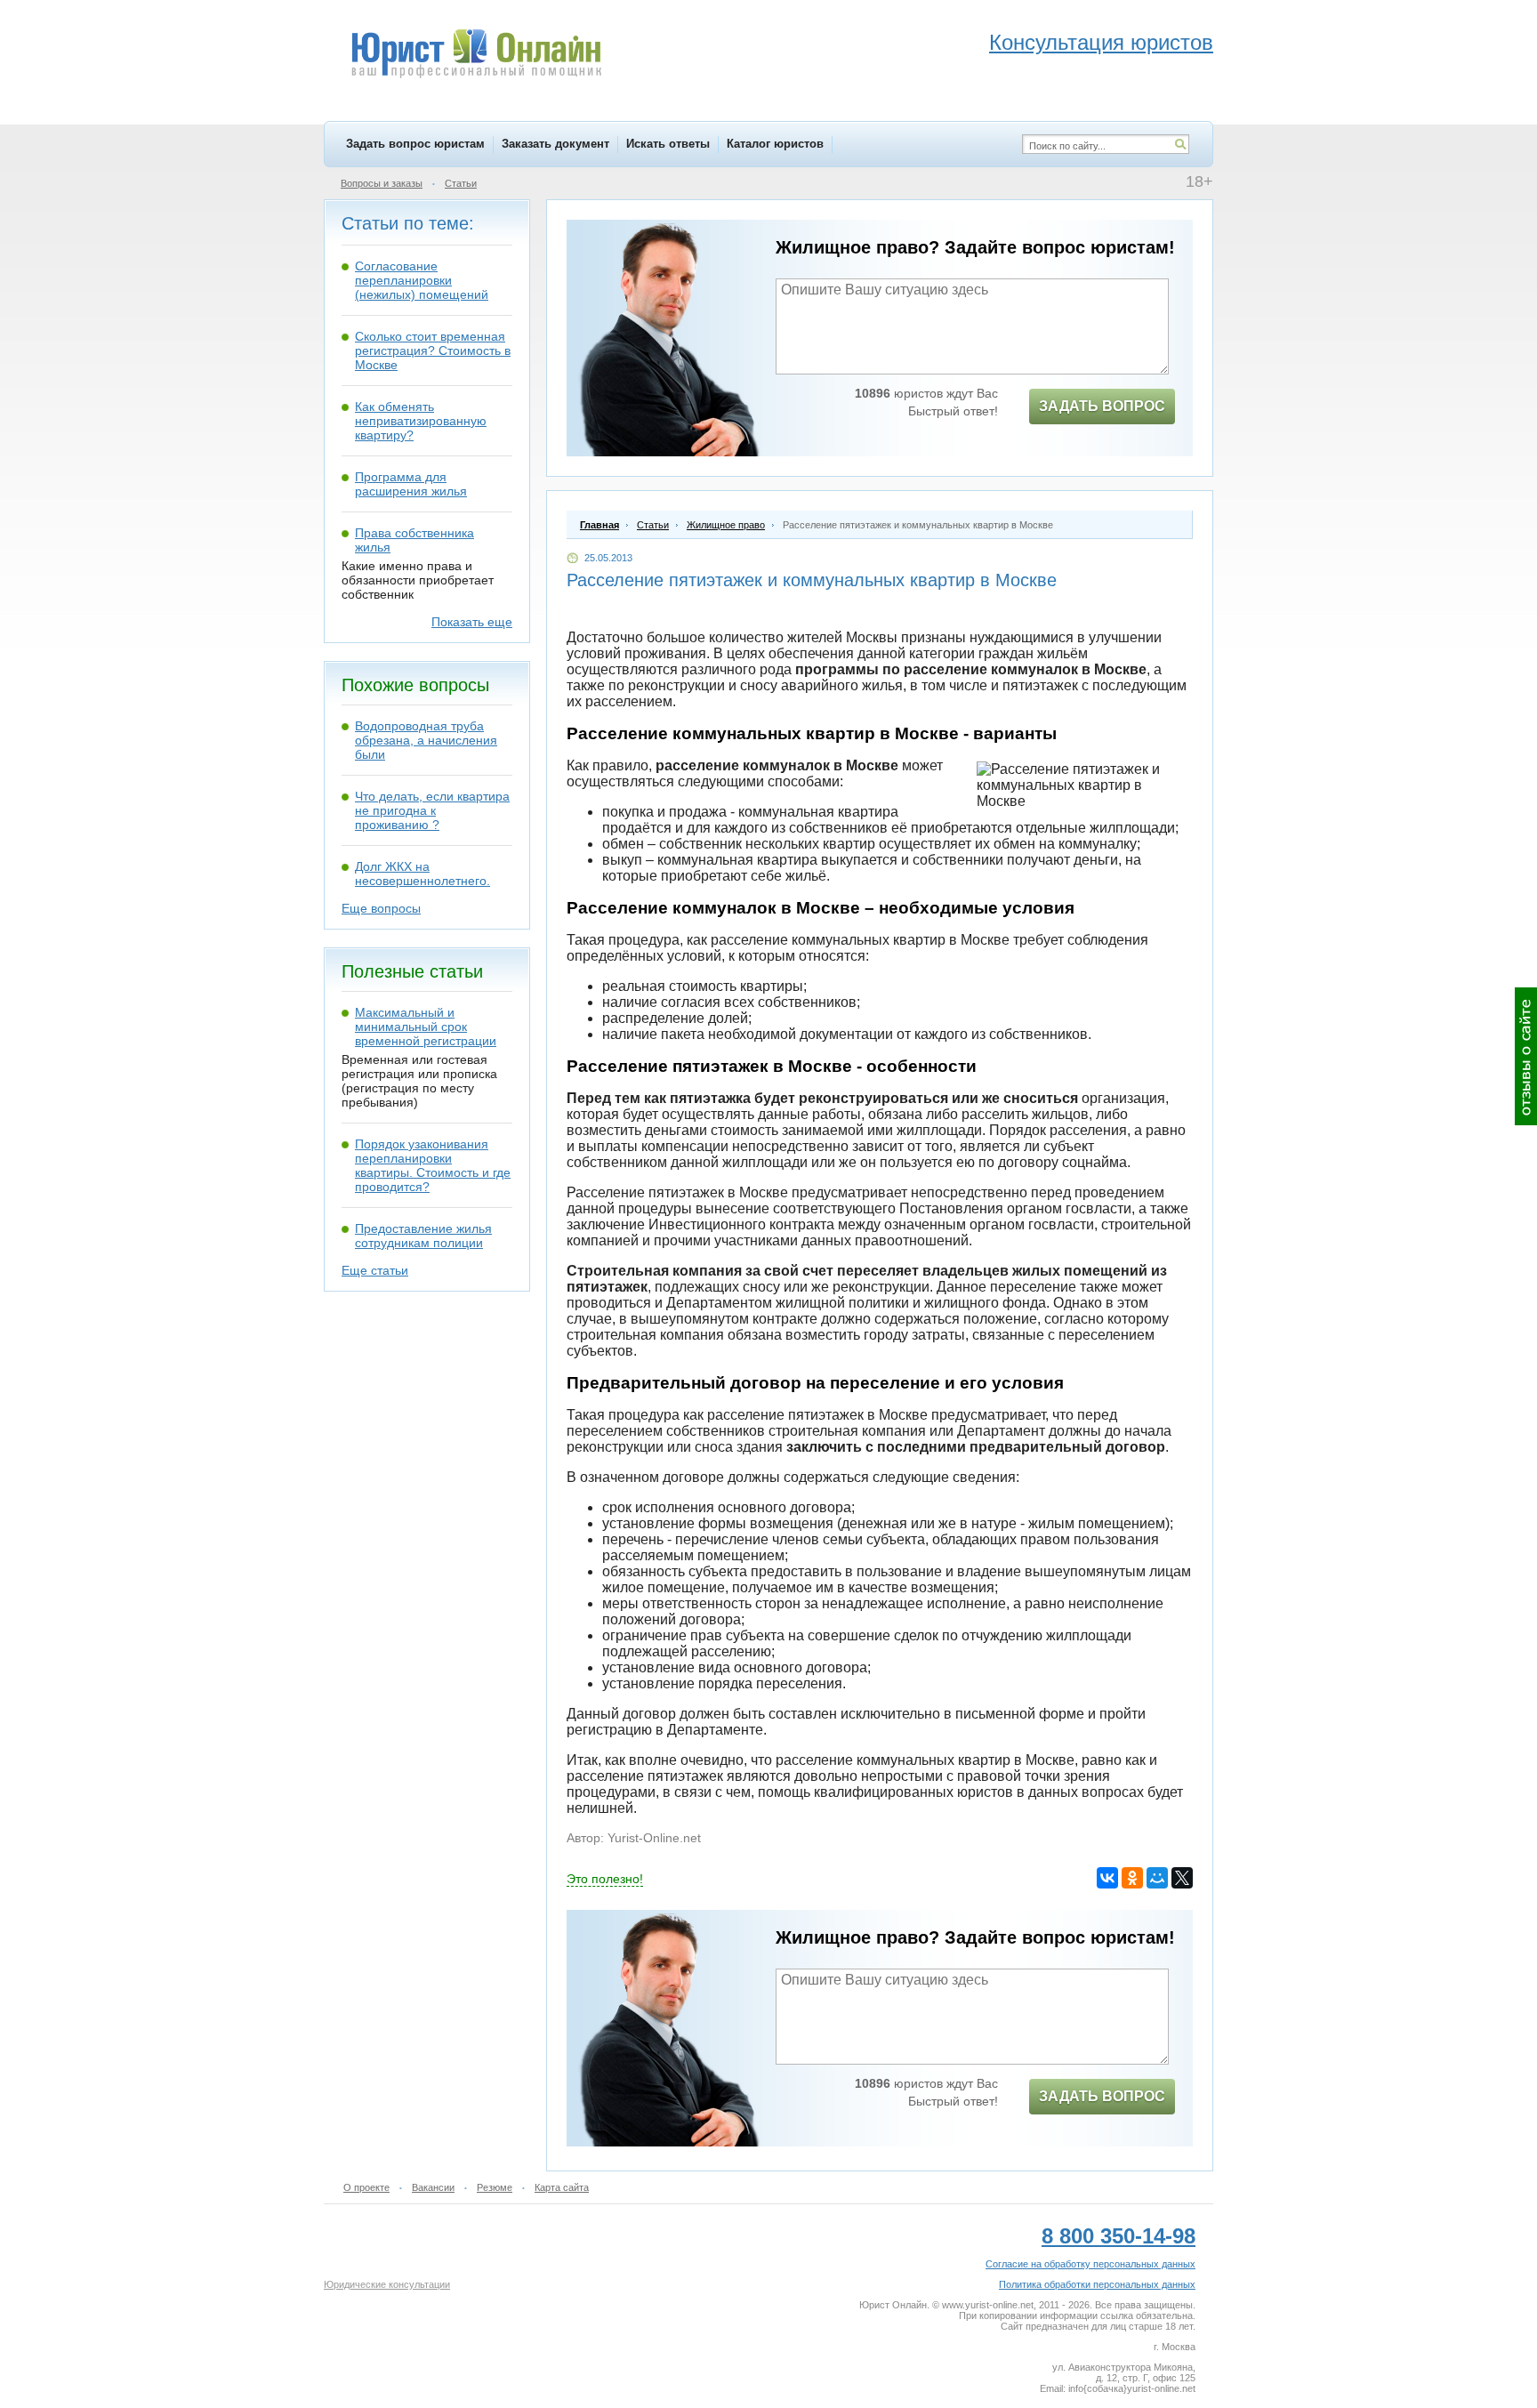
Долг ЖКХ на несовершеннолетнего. (422, 874)
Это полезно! (605, 1879)
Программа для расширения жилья (411, 484)
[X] (1182, 1878)
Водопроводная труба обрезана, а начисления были (426, 740)
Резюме (495, 2187)
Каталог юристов (775, 144)
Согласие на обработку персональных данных (1090, 2264)
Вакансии (433, 2187)
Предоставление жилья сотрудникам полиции (423, 1236)
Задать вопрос (1102, 406)
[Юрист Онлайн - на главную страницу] (475, 56)
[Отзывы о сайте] (1526, 1056)
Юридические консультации (387, 2284)
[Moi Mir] (1157, 1878)
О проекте (366, 2187)
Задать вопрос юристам (415, 144)
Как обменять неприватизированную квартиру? (421, 421)
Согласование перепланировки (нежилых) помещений (422, 280)
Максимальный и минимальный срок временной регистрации (426, 1027)
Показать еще (472, 622)
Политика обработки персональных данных (1097, 2284)
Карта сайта (562, 2187)
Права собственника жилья (414, 540)
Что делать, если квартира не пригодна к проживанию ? (432, 810)
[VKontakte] (1107, 1878)
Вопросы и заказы (382, 183)
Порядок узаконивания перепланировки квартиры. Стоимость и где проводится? (433, 1165)
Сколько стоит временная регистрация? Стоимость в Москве (433, 350)
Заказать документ (555, 144)
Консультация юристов (1101, 42)
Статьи (461, 183)
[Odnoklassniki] (1132, 1878)
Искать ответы (668, 144)
